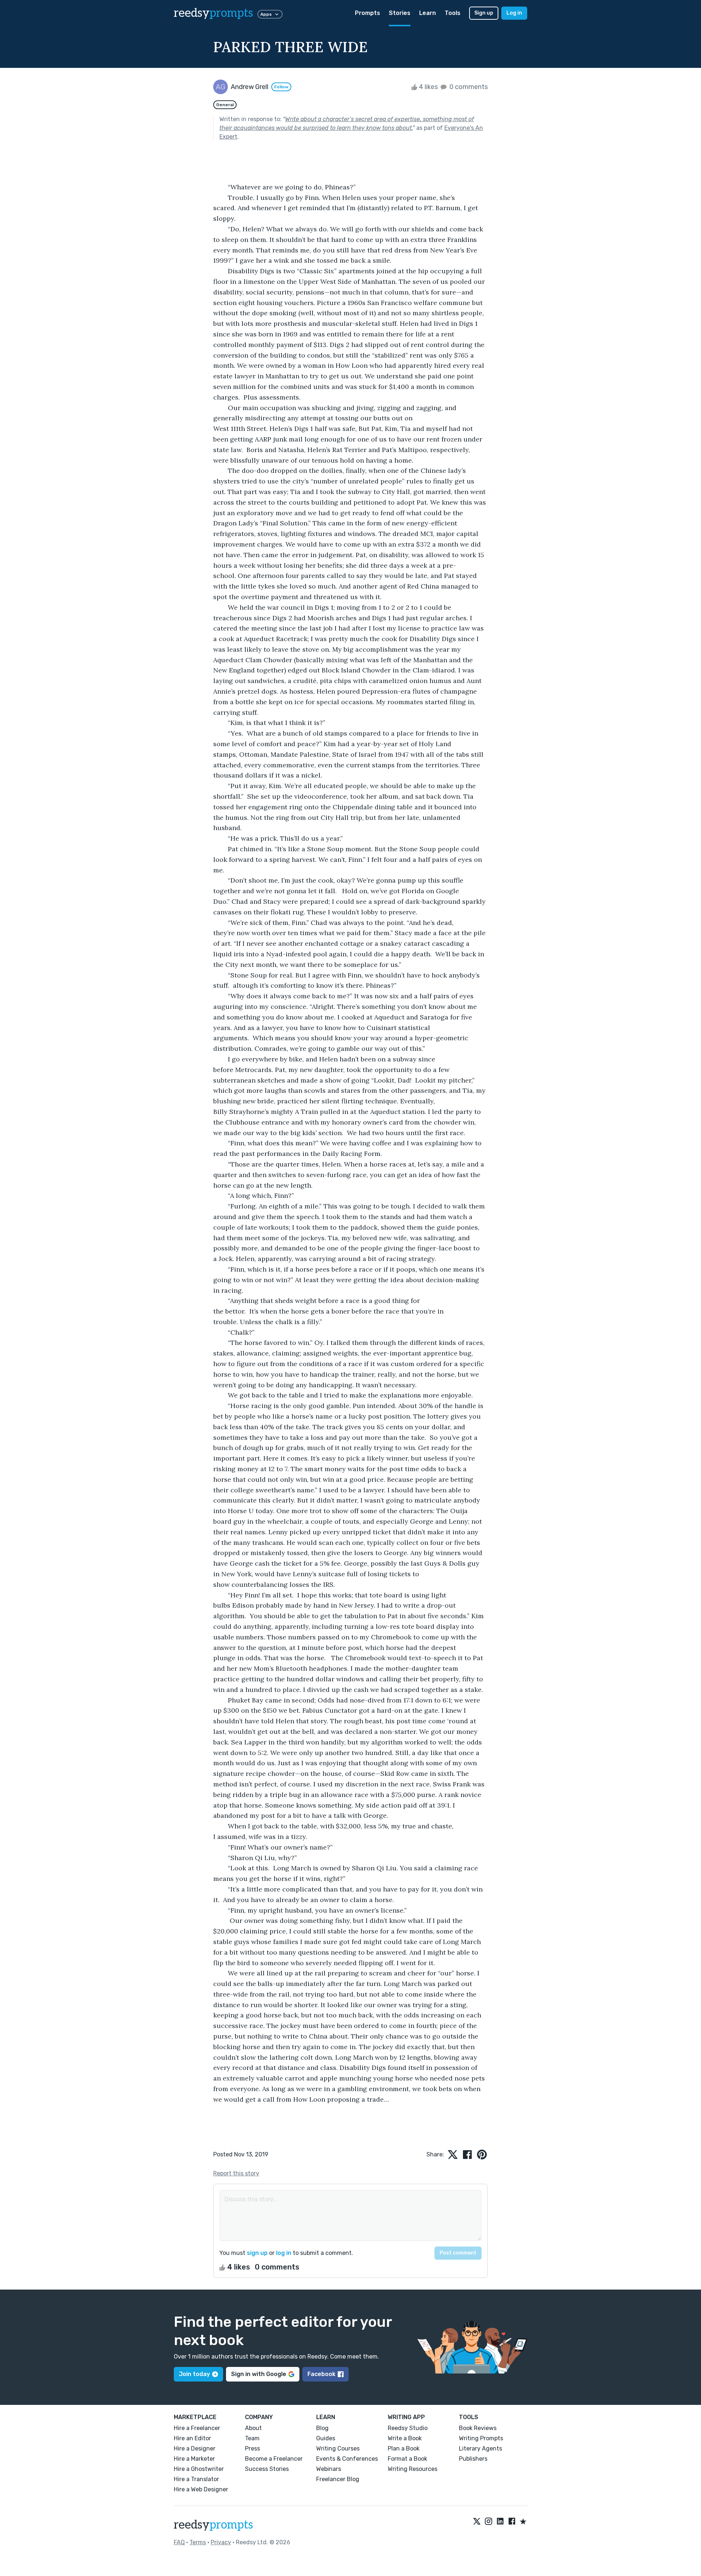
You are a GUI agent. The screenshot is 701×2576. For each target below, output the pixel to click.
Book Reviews (478, 2428)
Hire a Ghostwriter (199, 2469)
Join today (194, 2374)
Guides (326, 2438)
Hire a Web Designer (201, 2489)
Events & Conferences (347, 2459)
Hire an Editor (192, 2438)
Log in (514, 13)
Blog (322, 2428)
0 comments (468, 87)
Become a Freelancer (274, 2459)
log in (284, 2253)
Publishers (473, 2459)
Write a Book (405, 2438)
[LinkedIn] (500, 2522)
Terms (198, 2542)
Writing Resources (413, 2469)
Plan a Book (404, 2448)
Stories (400, 13)
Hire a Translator (196, 2479)
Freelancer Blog (338, 2479)
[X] (477, 2522)
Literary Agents (480, 2448)
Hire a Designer (195, 2448)
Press (252, 2448)
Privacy (221, 2542)
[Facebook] (512, 2522)
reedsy (213, 13)
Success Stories (267, 2469)
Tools (453, 13)
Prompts (367, 13)
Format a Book (407, 2459)
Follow (281, 87)
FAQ (179, 2542)
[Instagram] (489, 2522)
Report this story (236, 2173)
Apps (266, 14)
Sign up (484, 13)
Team (252, 2438)
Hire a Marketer (194, 2459)
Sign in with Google (259, 2374)
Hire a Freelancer (197, 2428)
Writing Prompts (481, 2438)
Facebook (321, 2374)
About (253, 2428)
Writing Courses (338, 2448)
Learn (428, 13)
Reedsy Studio (408, 2428)
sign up (257, 2253)
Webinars (329, 2469)
